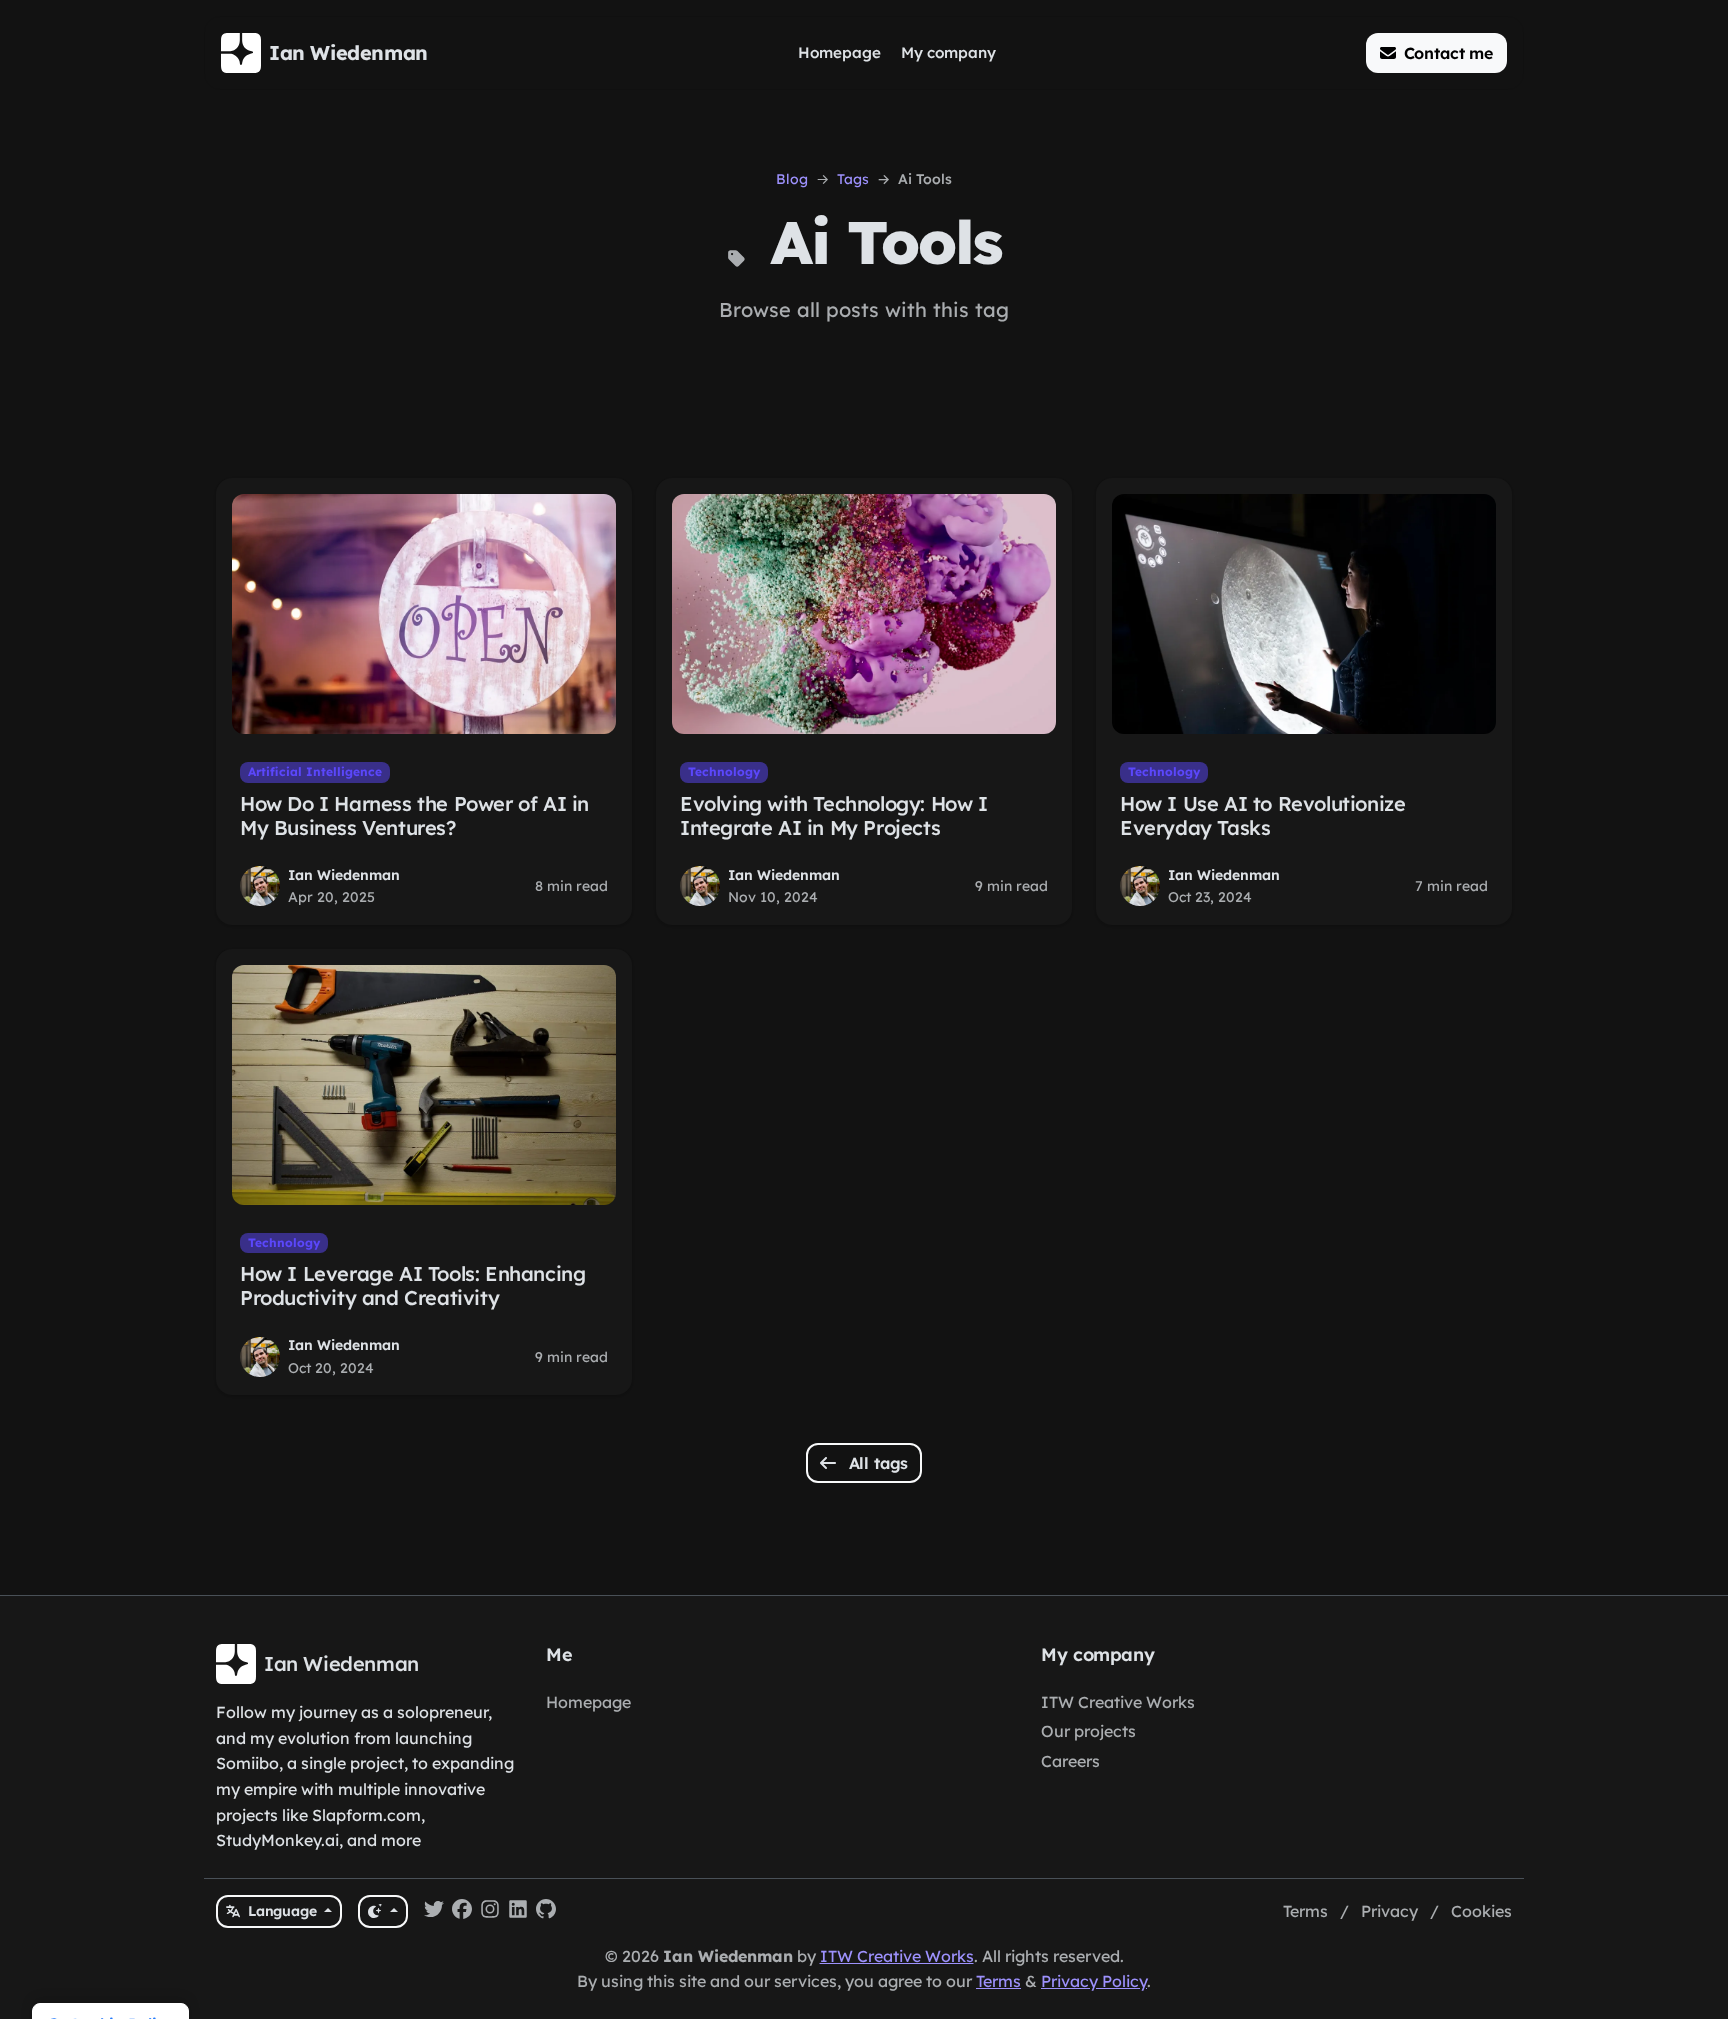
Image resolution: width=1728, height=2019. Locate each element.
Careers (1070, 1761)
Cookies (1481, 1911)
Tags (853, 179)
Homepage (588, 1702)
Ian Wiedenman (344, 875)
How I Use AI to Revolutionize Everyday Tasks (1262, 815)
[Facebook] (462, 1912)
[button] (1436, 53)
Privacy (1389, 1911)
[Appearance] (382, 1911)
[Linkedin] (518, 1912)
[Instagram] (490, 1912)
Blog (792, 179)
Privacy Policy (1094, 1981)
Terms (1305, 1911)
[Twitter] (434, 1912)
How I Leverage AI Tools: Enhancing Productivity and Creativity (412, 1285)
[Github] (546, 1912)
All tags (876, 1463)
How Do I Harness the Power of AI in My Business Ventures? (414, 815)
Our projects (1088, 1731)
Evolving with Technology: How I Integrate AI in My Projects (834, 815)
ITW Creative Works (1118, 1702)
